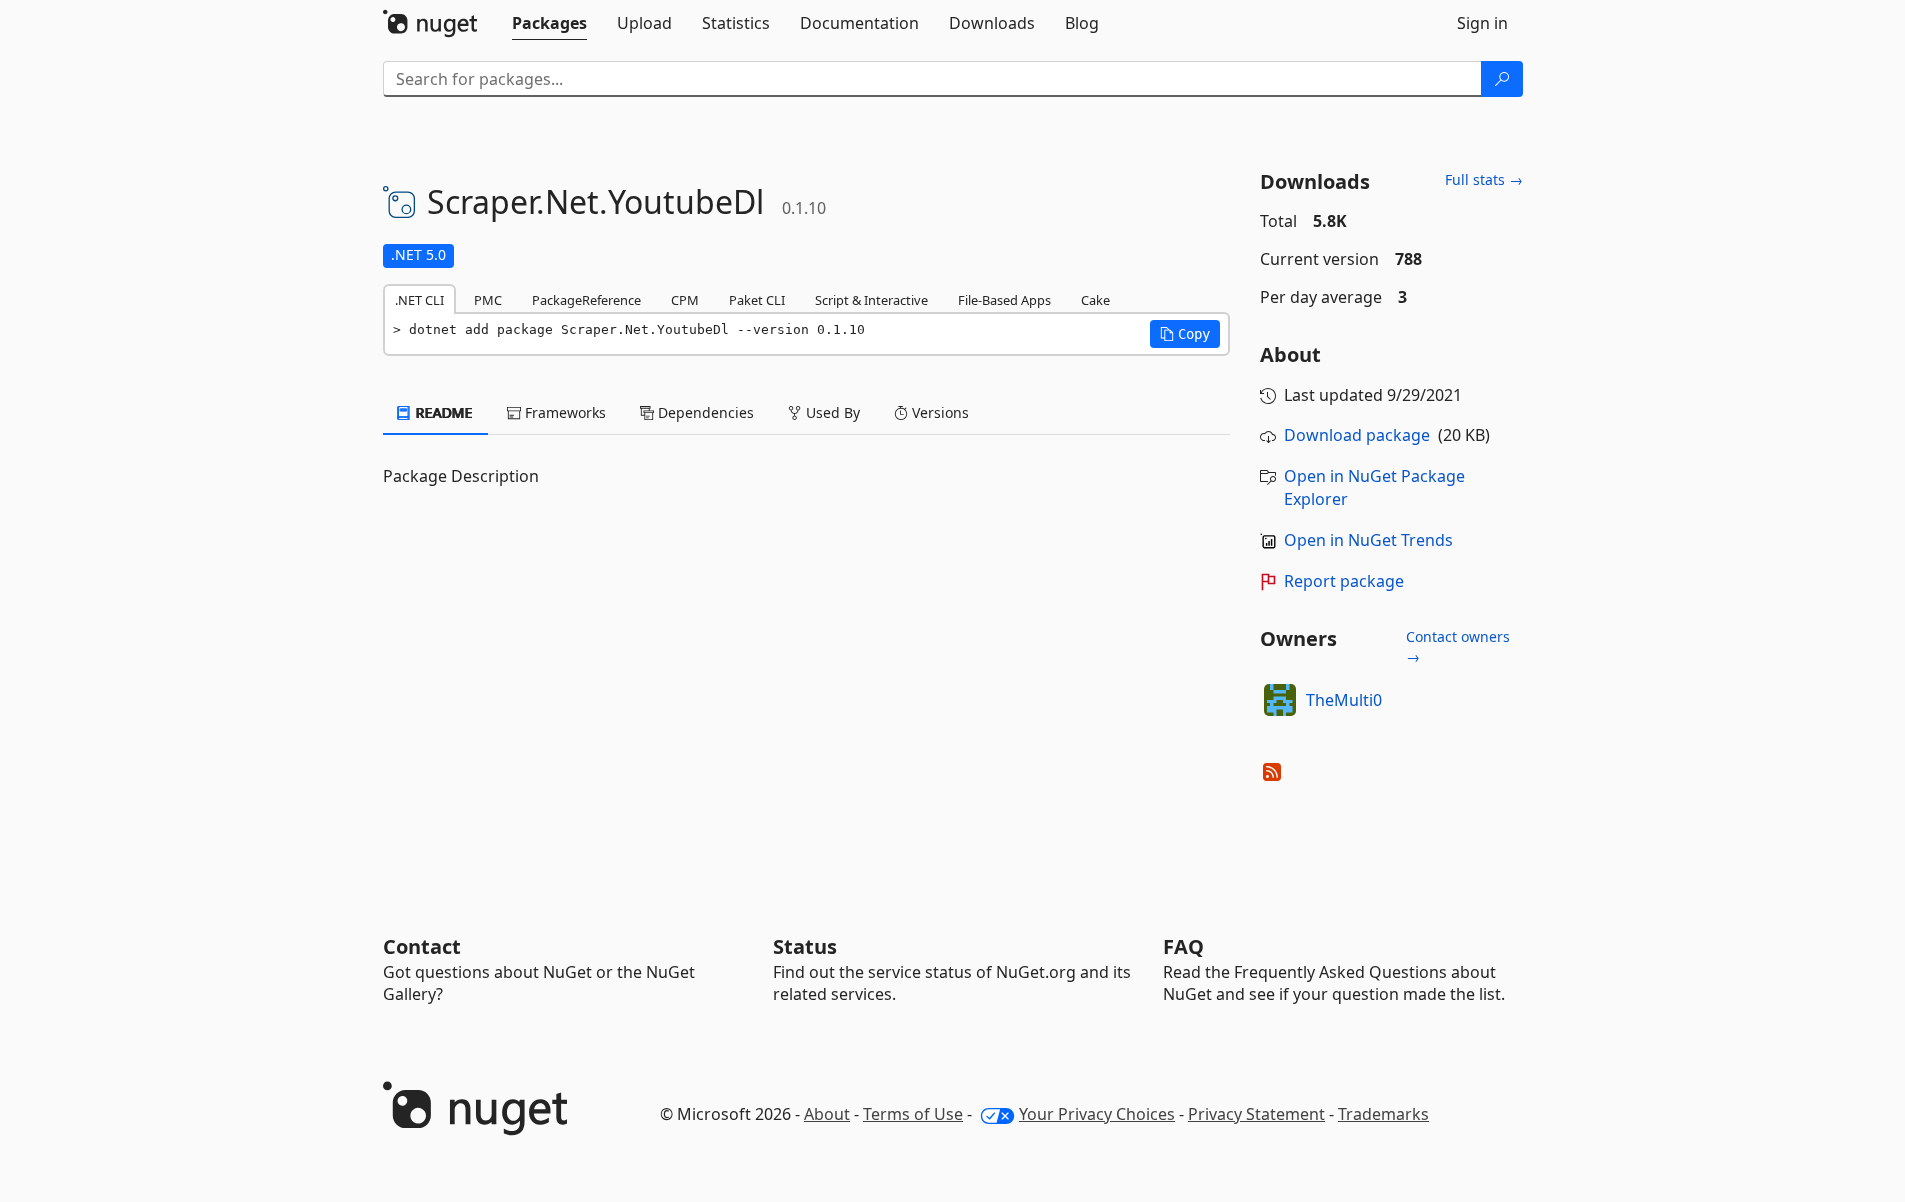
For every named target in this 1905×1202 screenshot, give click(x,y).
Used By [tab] (831, 412)
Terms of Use (913, 1114)
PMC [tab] (488, 300)
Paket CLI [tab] (757, 300)
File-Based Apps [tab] (1004, 300)
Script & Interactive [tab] (871, 300)
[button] (1185, 334)
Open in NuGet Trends (1368, 540)
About (827, 1114)
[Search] (1502, 79)
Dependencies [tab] (704, 412)
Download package (1357, 435)
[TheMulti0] (1280, 700)
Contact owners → (1458, 646)
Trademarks (1383, 1114)
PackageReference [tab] (586, 300)
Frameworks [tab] (563, 412)
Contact (422, 946)
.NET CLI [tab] (419, 300)
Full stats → (1484, 179)
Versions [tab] (938, 412)
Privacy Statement (1256, 1114)
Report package (1344, 581)
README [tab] (442, 412)
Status (805, 946)
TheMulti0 (1344, 700)
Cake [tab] (1095, 300)
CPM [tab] (685, 300)
